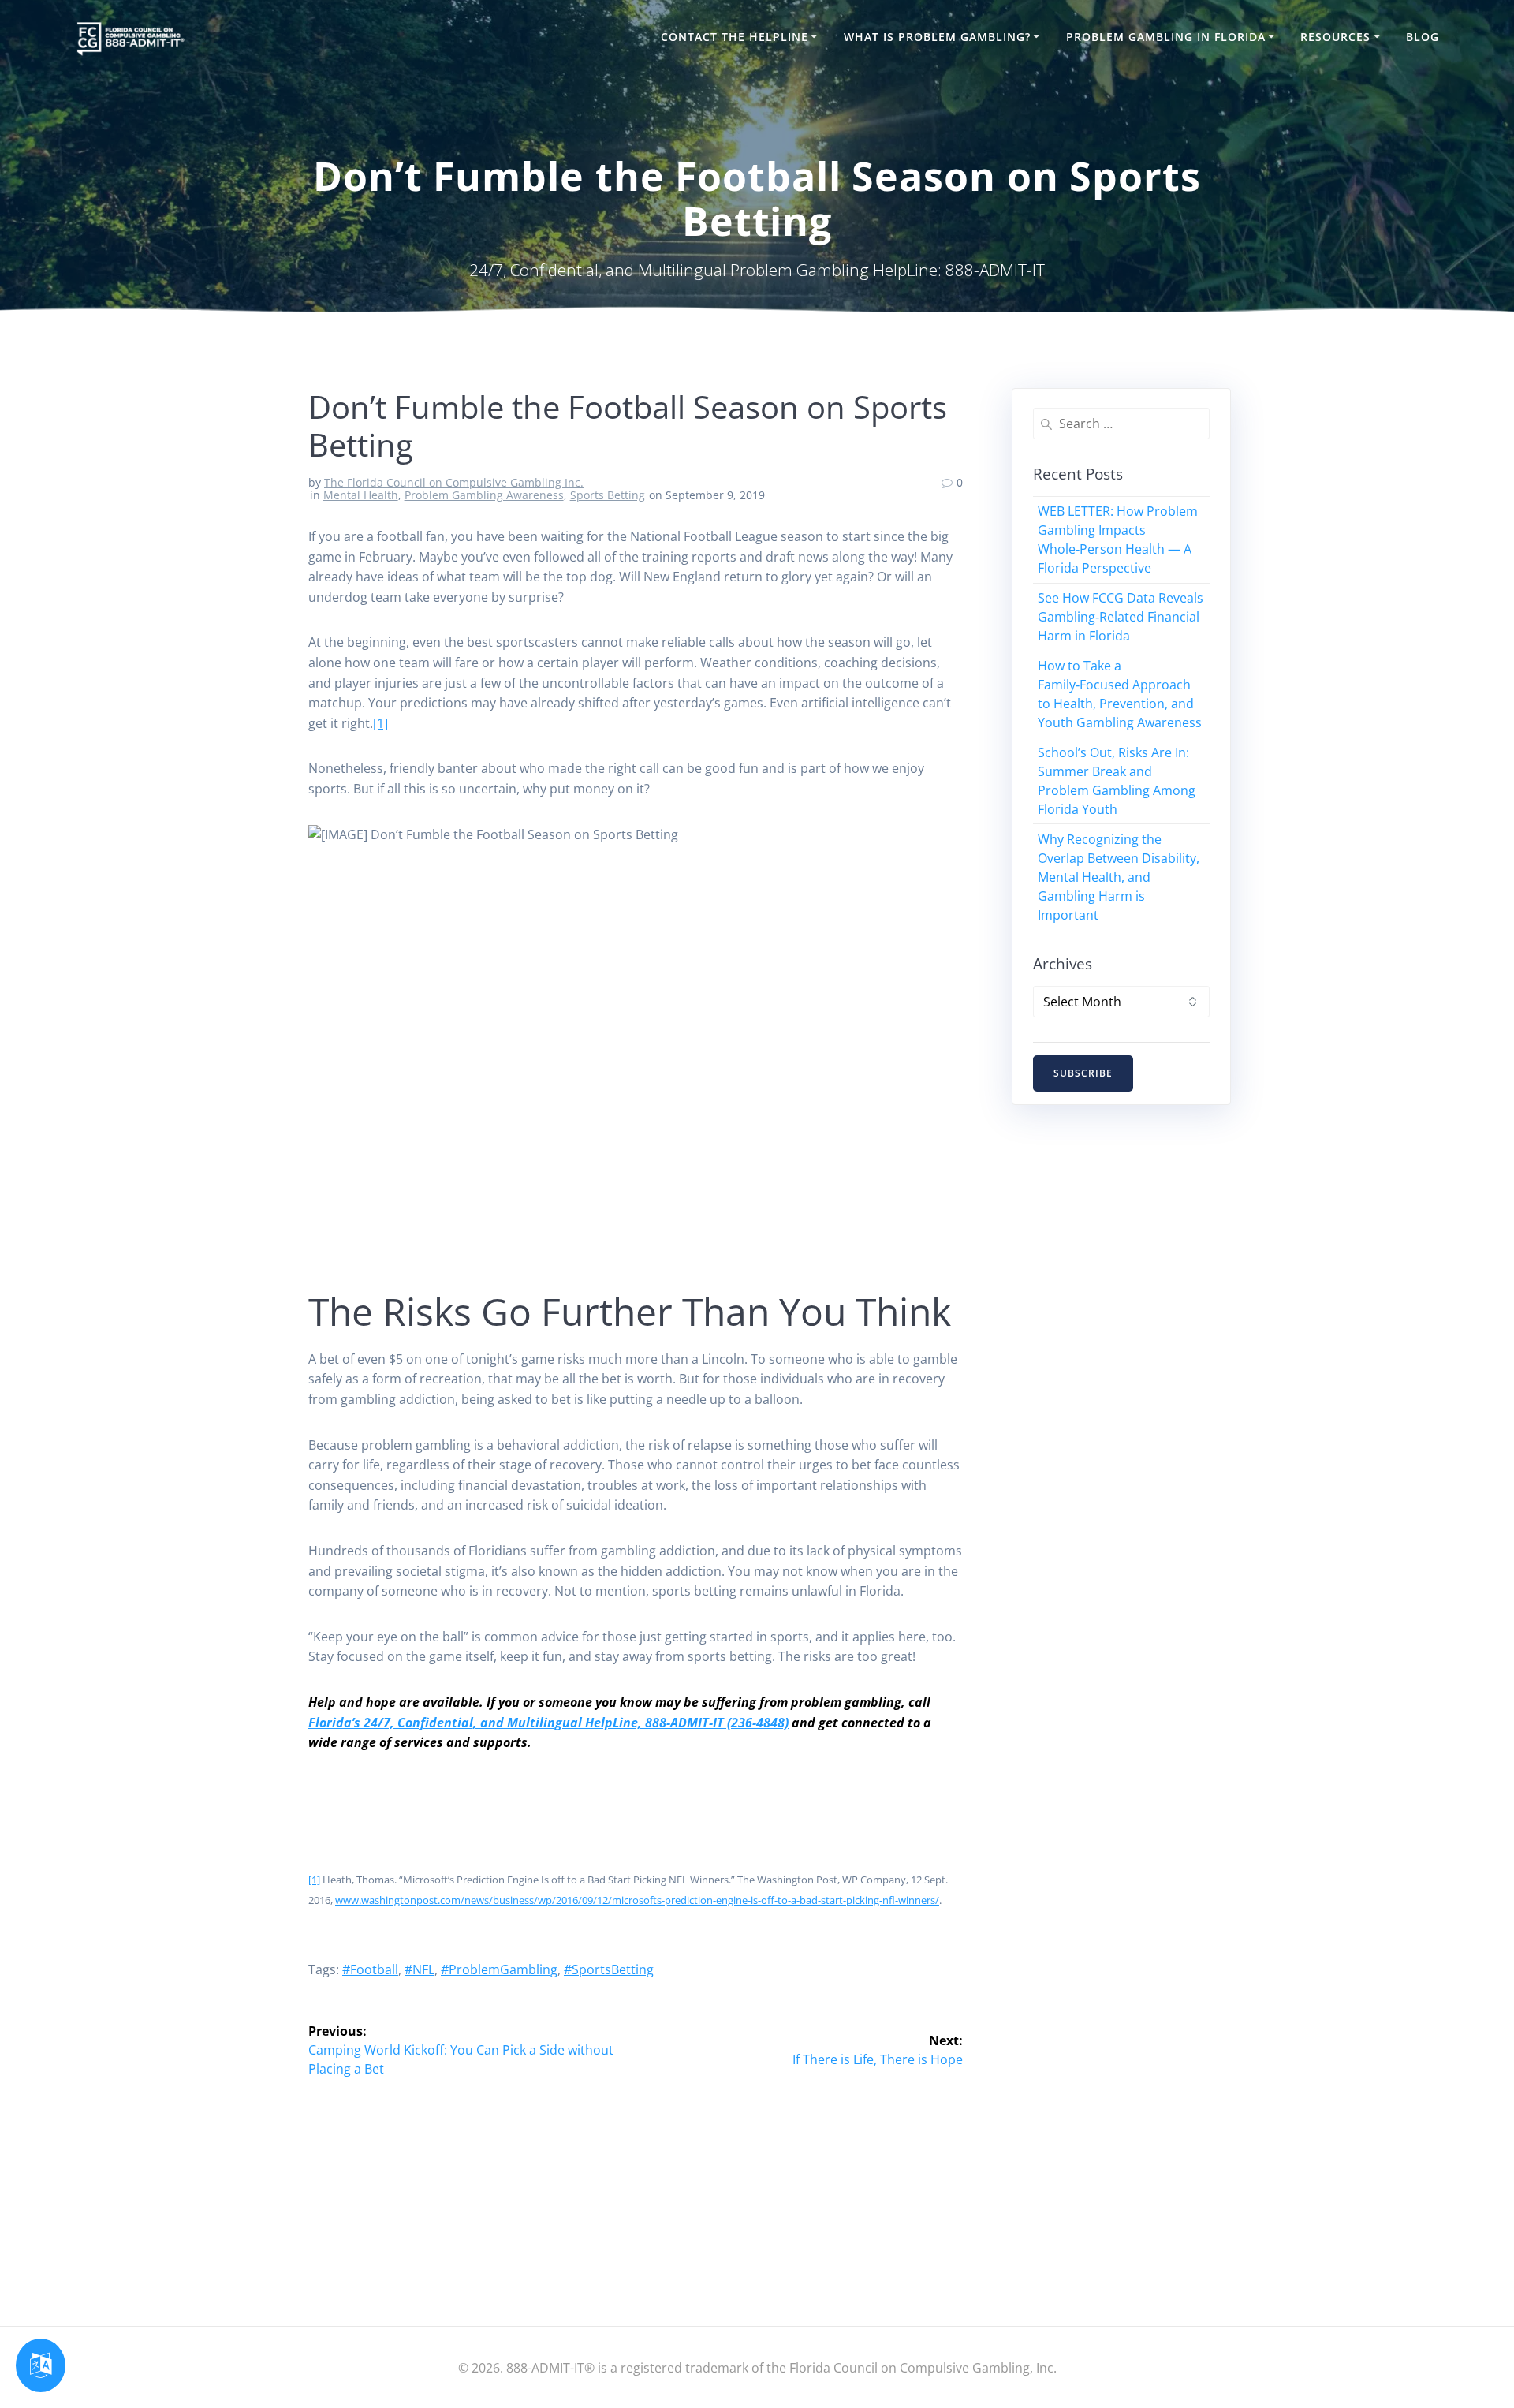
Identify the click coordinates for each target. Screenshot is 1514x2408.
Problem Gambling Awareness (484, 495)
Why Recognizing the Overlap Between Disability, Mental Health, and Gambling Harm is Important (1119, 877)
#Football (370, 1969)
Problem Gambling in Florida (1166, 37)
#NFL (420, 1969)
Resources (1335, 37)
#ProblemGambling (499, 1969)
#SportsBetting (609, 1969)
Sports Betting (608, 495)
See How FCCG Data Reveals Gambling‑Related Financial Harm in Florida (1121, 617)
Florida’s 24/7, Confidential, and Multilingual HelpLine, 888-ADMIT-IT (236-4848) (548, 1723)
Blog (1423, 37)
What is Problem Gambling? (937, 37)
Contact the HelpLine (735, 37)
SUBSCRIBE (1083, 1073)
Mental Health (361, 495)
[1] (380, 723)
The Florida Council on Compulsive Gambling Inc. (454, 482)
